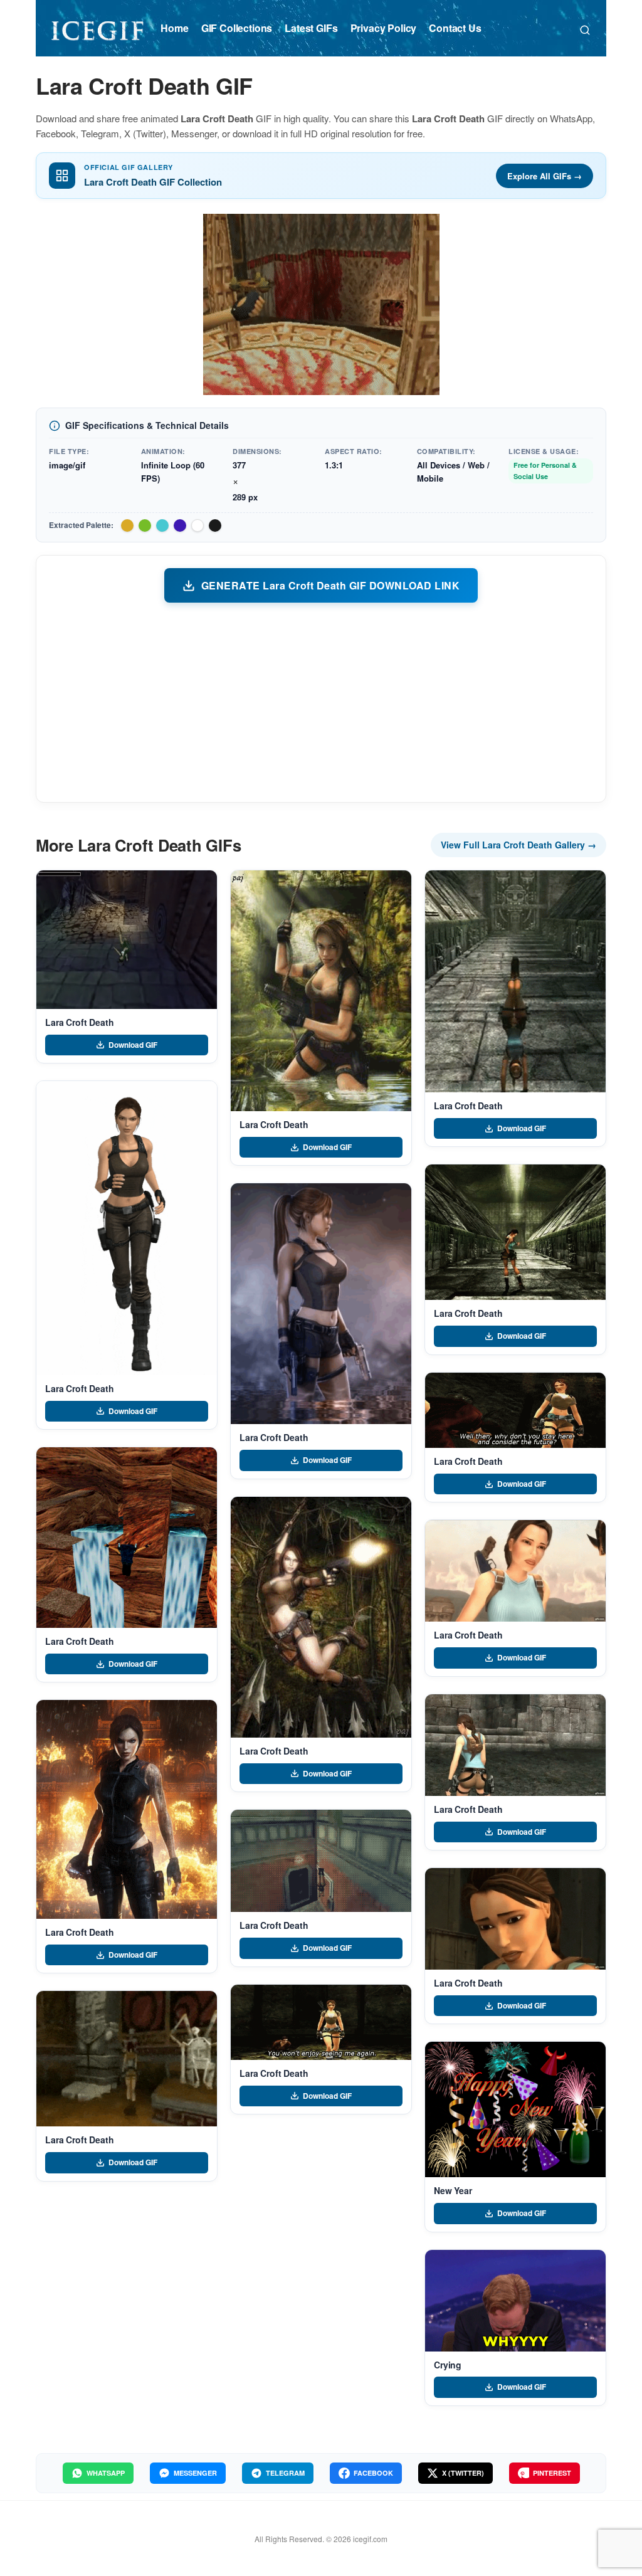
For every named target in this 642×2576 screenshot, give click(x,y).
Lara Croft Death (80, 1022)
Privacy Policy (384, 28)
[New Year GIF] (515, 2109)
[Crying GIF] (515, 2301)
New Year (453, 2190)
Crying (448, 2365)
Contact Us (455, 28)
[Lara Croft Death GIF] (127, 940)
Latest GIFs (311, 28)
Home (174, 28)
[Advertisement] (321, 702)
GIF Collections (237, 28)
